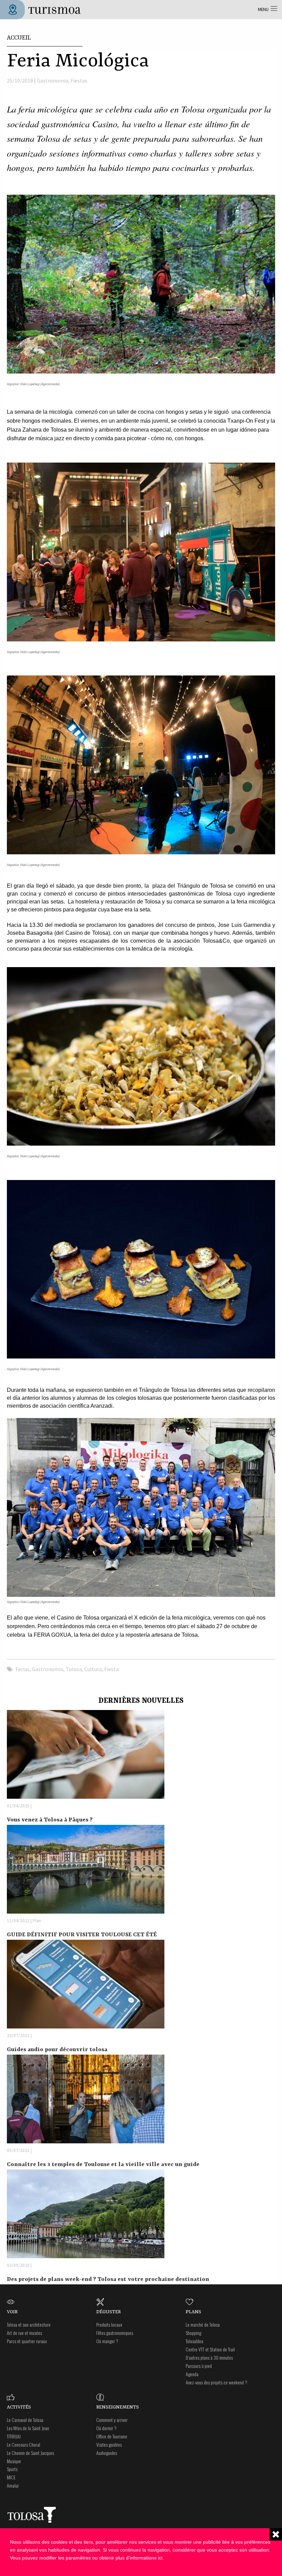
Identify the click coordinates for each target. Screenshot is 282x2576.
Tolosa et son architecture (29, 2324)
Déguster (109, 2312)
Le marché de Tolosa (203, 2324)
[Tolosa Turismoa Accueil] (43, 9)
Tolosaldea (194, 2341)
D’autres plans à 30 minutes (209, 2357)
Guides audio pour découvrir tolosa (57, 2050)
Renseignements (118, 2407)
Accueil (19, 38)
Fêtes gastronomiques (115, 2333)
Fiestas (79, 80)
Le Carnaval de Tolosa (25, 2420)
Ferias (23, 1669)
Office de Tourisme (112, 2436)
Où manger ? (107, 2341)
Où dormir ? (106, 2428)
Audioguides (107, 2453)
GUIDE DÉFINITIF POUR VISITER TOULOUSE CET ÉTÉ (82, 1935)
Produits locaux (109, 2324)
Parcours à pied (199, 2366)
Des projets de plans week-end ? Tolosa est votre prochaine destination (108, 2279)
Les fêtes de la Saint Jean (28, 2428)
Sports (12, 2469)
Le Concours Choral (24, 2444)
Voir (12, 2312)
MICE (11, 2477)
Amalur (13, 2485)
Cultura (93, 1669)
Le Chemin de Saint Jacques (30, 2453)
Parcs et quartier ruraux (27, 2341)
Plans (193, 2312)
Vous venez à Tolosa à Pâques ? (50, 1820)
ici (160, 2558)
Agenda (192, 2374)
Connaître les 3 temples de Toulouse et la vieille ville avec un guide (103, 2164)
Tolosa (74, 1669)
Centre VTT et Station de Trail (210, 2349)
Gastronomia (52, 80)
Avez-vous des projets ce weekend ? (216, 2382)
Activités (19, 2407)
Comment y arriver (112, 2420)
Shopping (193, 2333)
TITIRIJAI (14, 2436)
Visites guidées (109, 2444)
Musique (14, 2461)
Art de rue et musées (24, 2333)
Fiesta (111, 1669)
